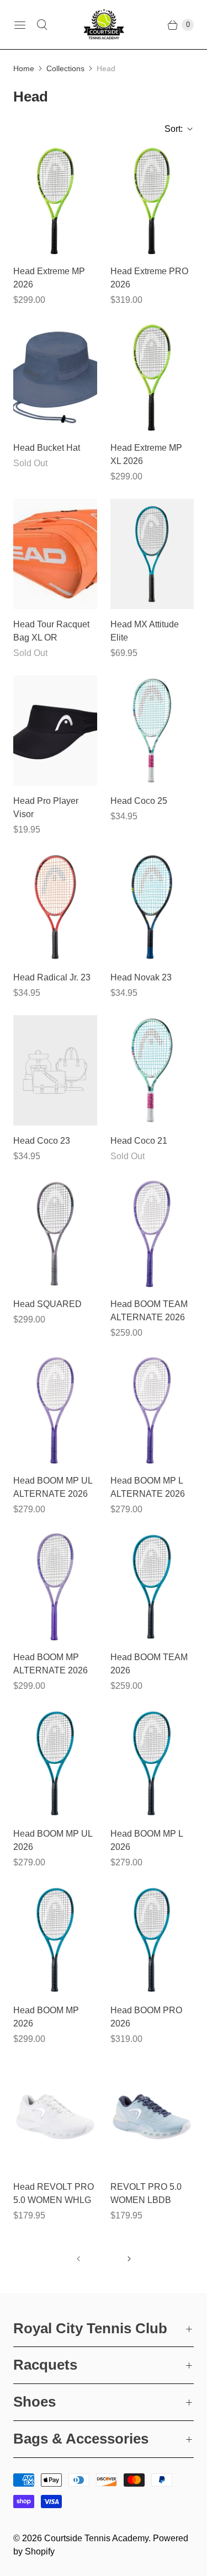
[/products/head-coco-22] (152, 1070)
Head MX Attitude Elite (145, 631)
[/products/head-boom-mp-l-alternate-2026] (152, 1410)
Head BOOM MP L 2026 (147, 1840)
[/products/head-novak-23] (152, 907)
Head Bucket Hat (47, 448)
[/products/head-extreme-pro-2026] (152, 201)
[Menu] (20, 25)
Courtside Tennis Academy (96, 2538)
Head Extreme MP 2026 (49, 278)
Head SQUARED (47, 1304)
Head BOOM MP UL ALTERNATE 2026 (53, 1487)
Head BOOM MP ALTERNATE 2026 (51, 1664)
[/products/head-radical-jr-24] (55, 907)
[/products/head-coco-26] (152, 730)
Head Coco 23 (42, 1141)
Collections (65, 68)
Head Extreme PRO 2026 (149, 278)
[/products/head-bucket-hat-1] (55, 377)
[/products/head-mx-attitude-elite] (152, 554)
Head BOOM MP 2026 (46, 2017)
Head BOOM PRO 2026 (146, 2017)
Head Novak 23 (141, 977)
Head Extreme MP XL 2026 (146, 454)
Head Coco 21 (139, 1141)
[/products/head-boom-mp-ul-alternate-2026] (55, 1410)
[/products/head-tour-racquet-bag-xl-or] (55, 554)
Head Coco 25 (139, 801)
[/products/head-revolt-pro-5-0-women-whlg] (55, 2116)
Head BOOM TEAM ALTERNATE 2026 (149, 1311)
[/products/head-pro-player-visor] (55, 730)
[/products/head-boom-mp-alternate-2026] (55, 1587)
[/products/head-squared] (55, 1234)
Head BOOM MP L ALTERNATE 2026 (148, 1487)
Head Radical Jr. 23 (52, 977)
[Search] (42, 25)
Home (24, 68)
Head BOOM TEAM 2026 (149, 1664)
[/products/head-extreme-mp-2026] (55, 201)
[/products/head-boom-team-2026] (152, 1587)
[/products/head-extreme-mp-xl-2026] (152, 377)
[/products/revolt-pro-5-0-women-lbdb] (152, 2116)
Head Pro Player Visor (46, 807)
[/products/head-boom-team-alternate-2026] (152, 1234)
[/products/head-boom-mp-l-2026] (152, 1763)
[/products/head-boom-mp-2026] (55, 1940)
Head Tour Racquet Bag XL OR (51, 631)
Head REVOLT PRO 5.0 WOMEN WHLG (54, 2193)
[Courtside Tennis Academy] (104, 25)
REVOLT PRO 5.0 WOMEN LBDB (146, 2193)
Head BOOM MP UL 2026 (53, 1840)
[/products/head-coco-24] (55, 1070)
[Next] (129, 2259)
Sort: (170, 129)
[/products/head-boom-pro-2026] (152, 1940)
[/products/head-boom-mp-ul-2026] (55, 1763)
